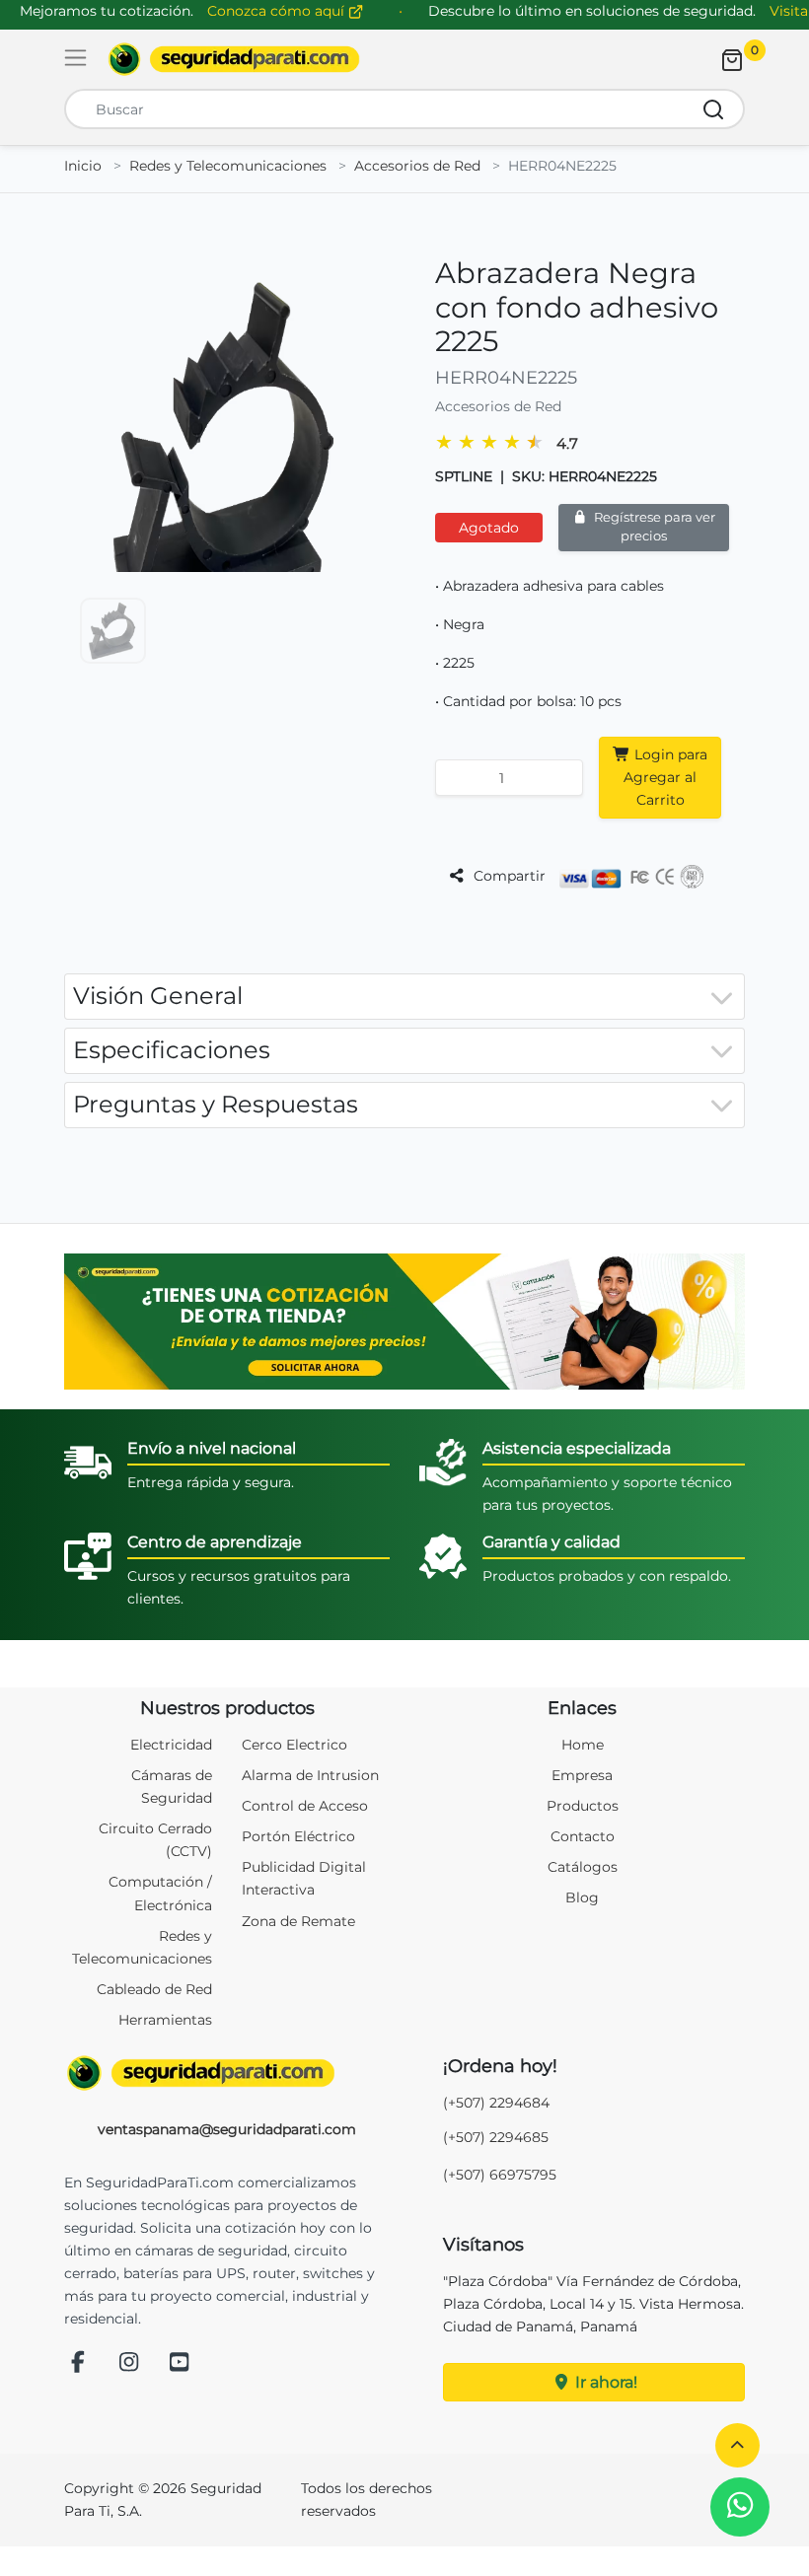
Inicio (83, 166)
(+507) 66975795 (500, 2175)
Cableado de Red (154, 1989)
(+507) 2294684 (496, 2103)
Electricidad (171, 1745)
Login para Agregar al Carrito (665, 777)
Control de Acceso (305, 1806)
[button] (737, 2445)
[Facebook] (78, 2363)
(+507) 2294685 (496, 2137)
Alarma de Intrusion (310, 1775)
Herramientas (165, 2020)
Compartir (508, 876)
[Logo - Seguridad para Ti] (234, 59)
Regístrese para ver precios (653, 527)
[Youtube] (180, 2363)
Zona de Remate (298, 1921)
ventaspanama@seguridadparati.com (227, 2129)
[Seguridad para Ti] (227, 2073)
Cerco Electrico (294, 1745)
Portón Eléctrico (298, 1836)
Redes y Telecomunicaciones (228, 166)
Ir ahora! (604, 2382)
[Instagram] (129, 2363)
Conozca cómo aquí (278, 11)
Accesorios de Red (417, 166)
